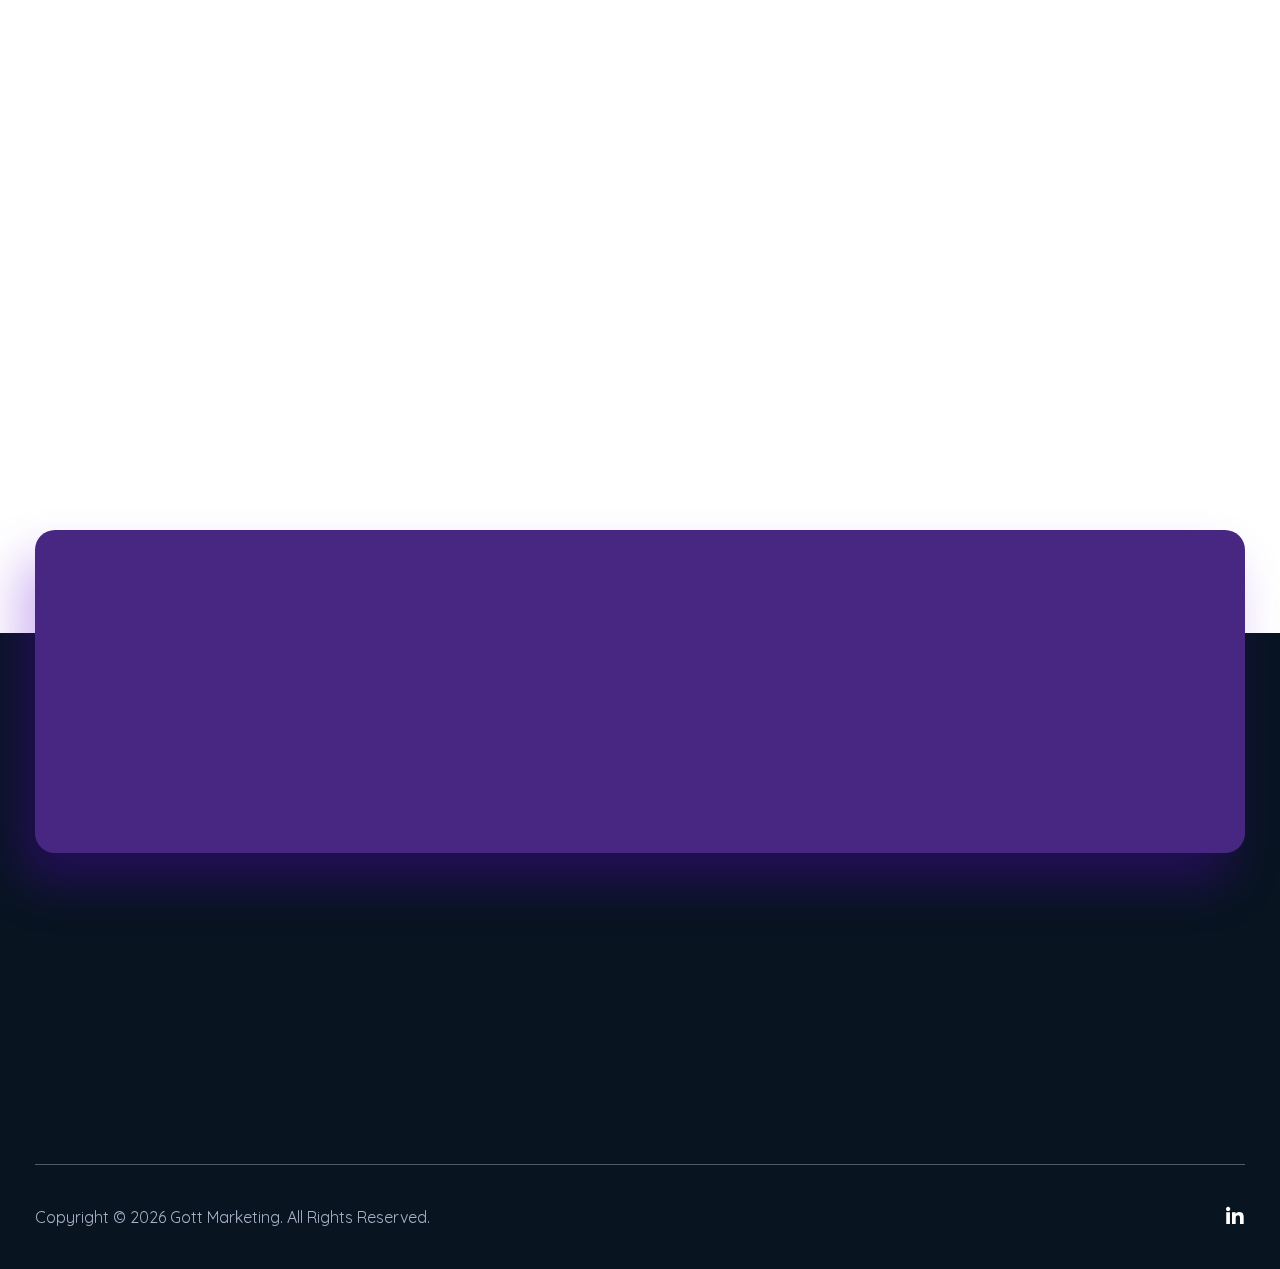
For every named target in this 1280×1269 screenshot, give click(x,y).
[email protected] (1088, 1037)
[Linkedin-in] (1235, 1217)
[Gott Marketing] (110, 87)
